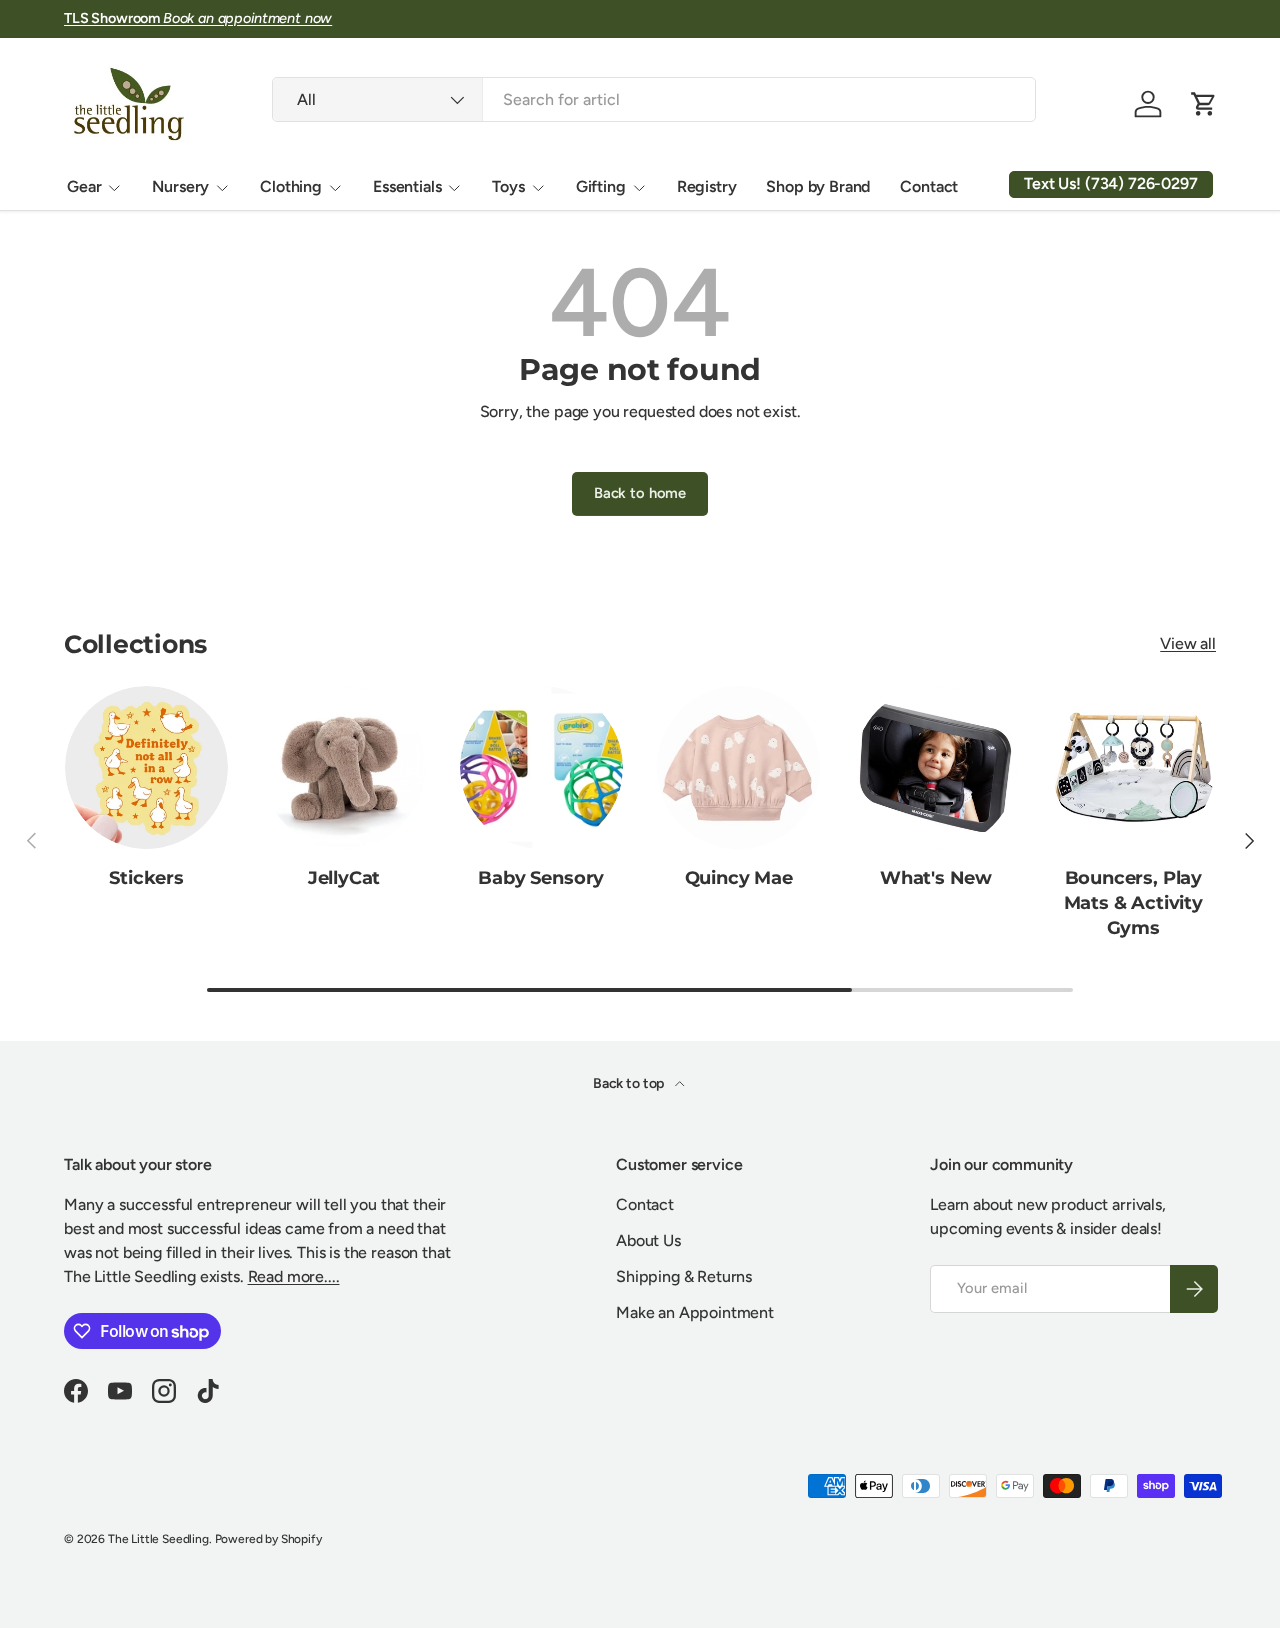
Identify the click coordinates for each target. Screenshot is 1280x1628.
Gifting (601, 186)
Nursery (180, 186)
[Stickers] (146, 767)
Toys (508, 186)
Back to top (630, 1083)
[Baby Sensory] (541, 767)
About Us (648, 1240)
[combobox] (653, 99)
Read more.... (294, 1276)
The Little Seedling (158, 1539)
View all (1188, 643)
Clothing (291, 186)
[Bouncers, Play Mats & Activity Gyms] (1133, 767)
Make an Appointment (695, 1312)
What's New (936, 877)
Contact (929, 186)
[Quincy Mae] (738, 767)
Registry (707, 186)
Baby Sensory (541, 877)
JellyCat (344, 877)
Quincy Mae (739, 877)
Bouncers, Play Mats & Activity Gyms (1133, 902)
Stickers (146, 877)
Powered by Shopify (268, 1539)
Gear (84, 186)
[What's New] (935, 767)
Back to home (640, 493)
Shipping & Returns (684, 1276)
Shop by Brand (818, 186)
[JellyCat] (343, 767)
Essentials (407, 186)
